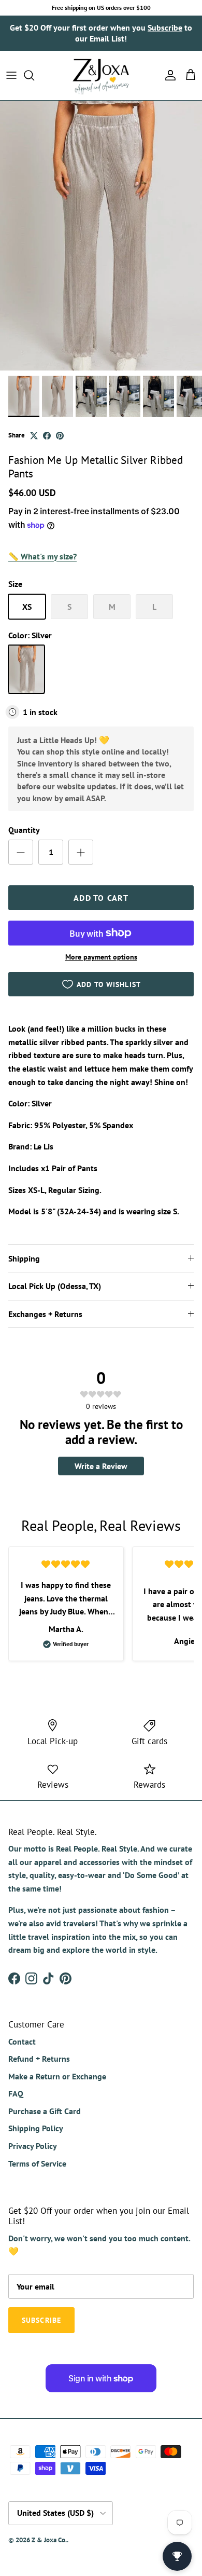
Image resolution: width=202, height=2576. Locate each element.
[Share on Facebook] (47, 436)
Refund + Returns (39, 2059)
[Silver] (26, 669)
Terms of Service (37, 2163)
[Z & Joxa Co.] (101, 76)
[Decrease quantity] (21, 852)
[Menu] (11, 75)
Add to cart (101, 898)
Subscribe (165, 28)
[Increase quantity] (81, 852)
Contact (22, 2041)
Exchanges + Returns (45, 1314)
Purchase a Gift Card (45, 2111)
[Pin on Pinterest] (60, 436)
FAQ (16, 2093)
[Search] (34, 75)
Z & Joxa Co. (49, 2540)
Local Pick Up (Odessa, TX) (55, 1286)
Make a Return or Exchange (57, 2076)
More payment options (101, 957)
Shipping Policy (36, 2128)
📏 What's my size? (42, 556)
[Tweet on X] (34, 436)
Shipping (24, 1258)
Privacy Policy (33, 2146)
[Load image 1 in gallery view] (101, 236)
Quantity (24, 830)
